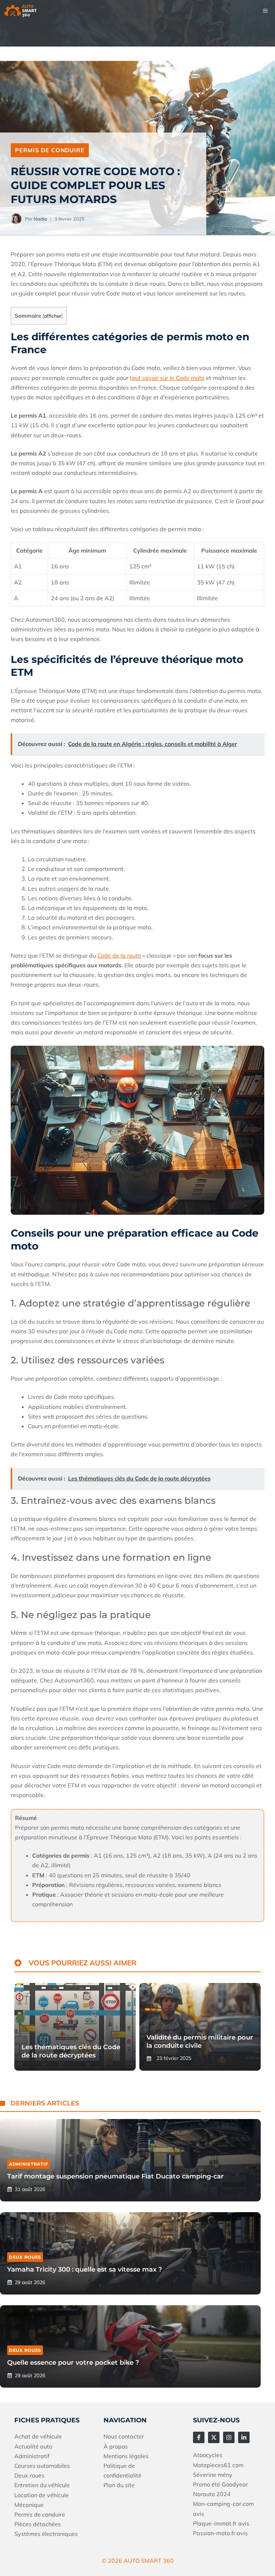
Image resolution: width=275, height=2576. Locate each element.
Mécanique (29, 2505)
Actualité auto (33, 2446)
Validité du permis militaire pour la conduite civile (200, 2041)
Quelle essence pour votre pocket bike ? (73, 2363)
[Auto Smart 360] (20, 11)
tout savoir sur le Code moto (167, 378)
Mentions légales (126, 2456)
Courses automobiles (42, 2466)
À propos (116, 2446)
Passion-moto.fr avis (220, 2533)
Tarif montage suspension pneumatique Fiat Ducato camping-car (115, 2176)
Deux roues (25, 2257)
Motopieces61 (213, 2465)
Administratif (28, 2164)
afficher (53, 316)
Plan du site (119, 2485)
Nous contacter (124, 2436)
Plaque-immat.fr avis (221, 2523)
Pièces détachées (38, 2524)
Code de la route (119, 955)
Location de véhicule (42, 2495)
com (238, 2465)
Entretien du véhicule (42, 2485)
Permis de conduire (50, 150)
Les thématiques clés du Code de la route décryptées (71, 2051)
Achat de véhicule (38, 2436)
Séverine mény (213, 2475)
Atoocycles (208, 2455)
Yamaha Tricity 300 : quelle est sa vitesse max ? (85, 2269)
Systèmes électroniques (46, 2534)
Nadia (40, 219)
